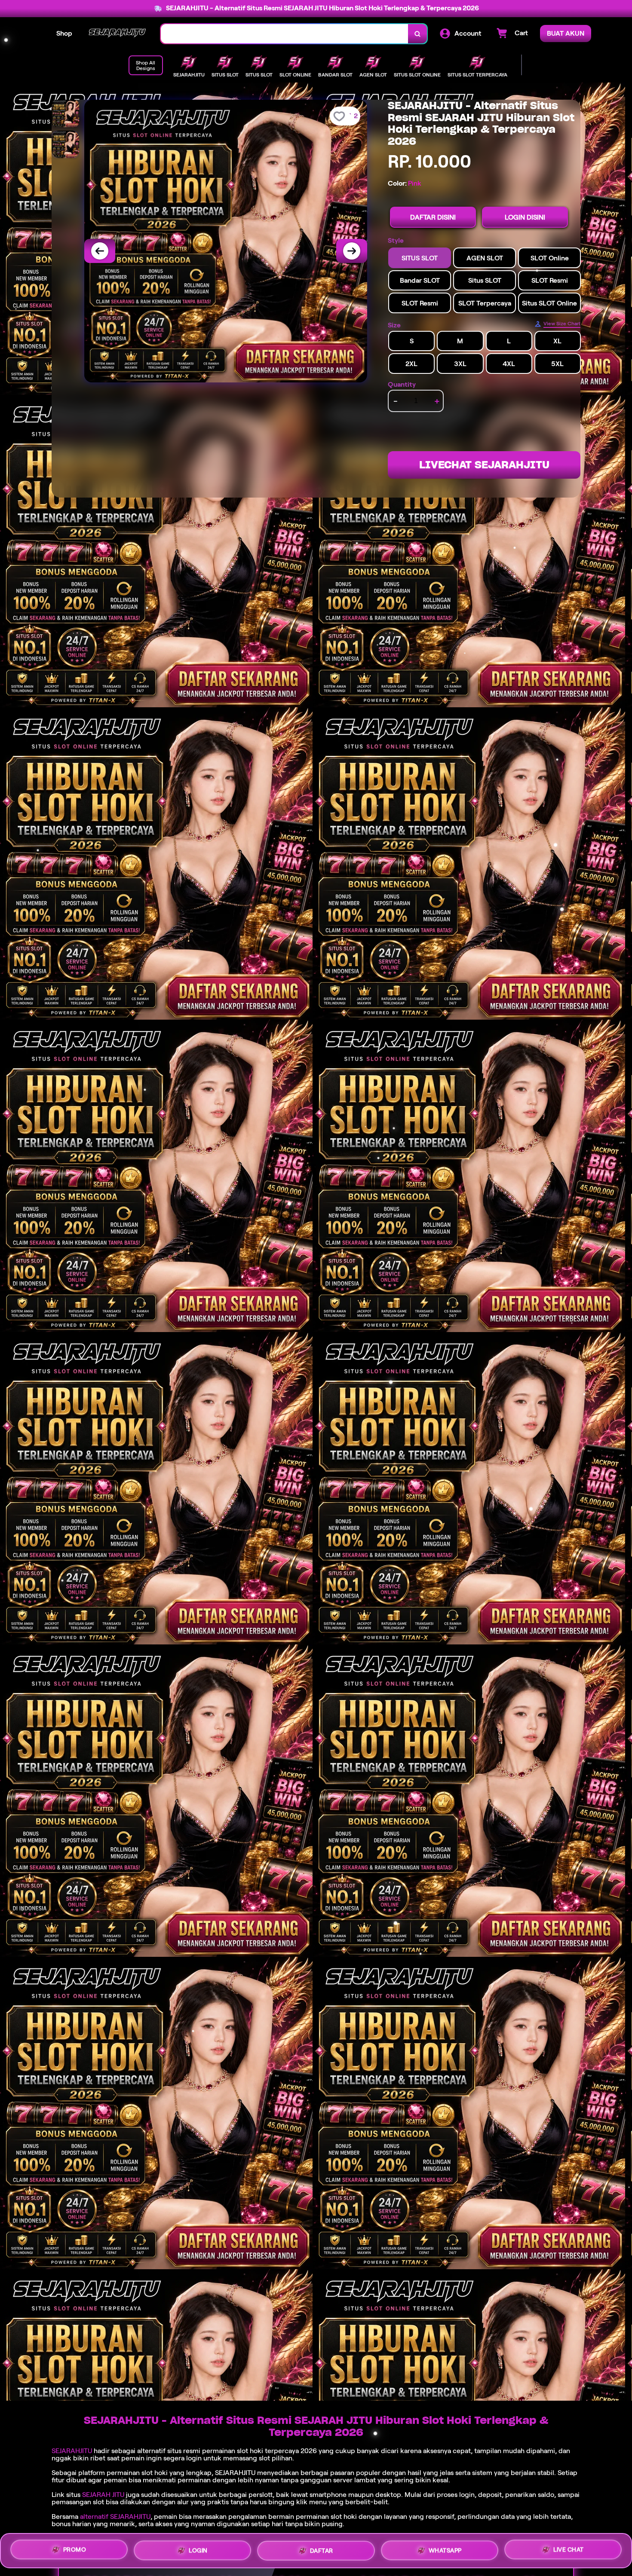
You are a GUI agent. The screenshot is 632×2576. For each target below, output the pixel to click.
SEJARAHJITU (72, 2451)
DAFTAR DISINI (433, 217)
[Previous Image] (100, 251)
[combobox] (285, 34)
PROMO (75, 2548)
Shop (64, 33)
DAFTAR (322, 2548)
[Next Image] (352, 251)
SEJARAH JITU (103, 2495)
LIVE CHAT (569, 2550)
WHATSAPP (445, 2548)
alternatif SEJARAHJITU (115, 2516)
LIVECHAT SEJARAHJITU (484, 465)
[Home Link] (117, 34)
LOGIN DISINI (525, 217)
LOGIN (198, 2547)
